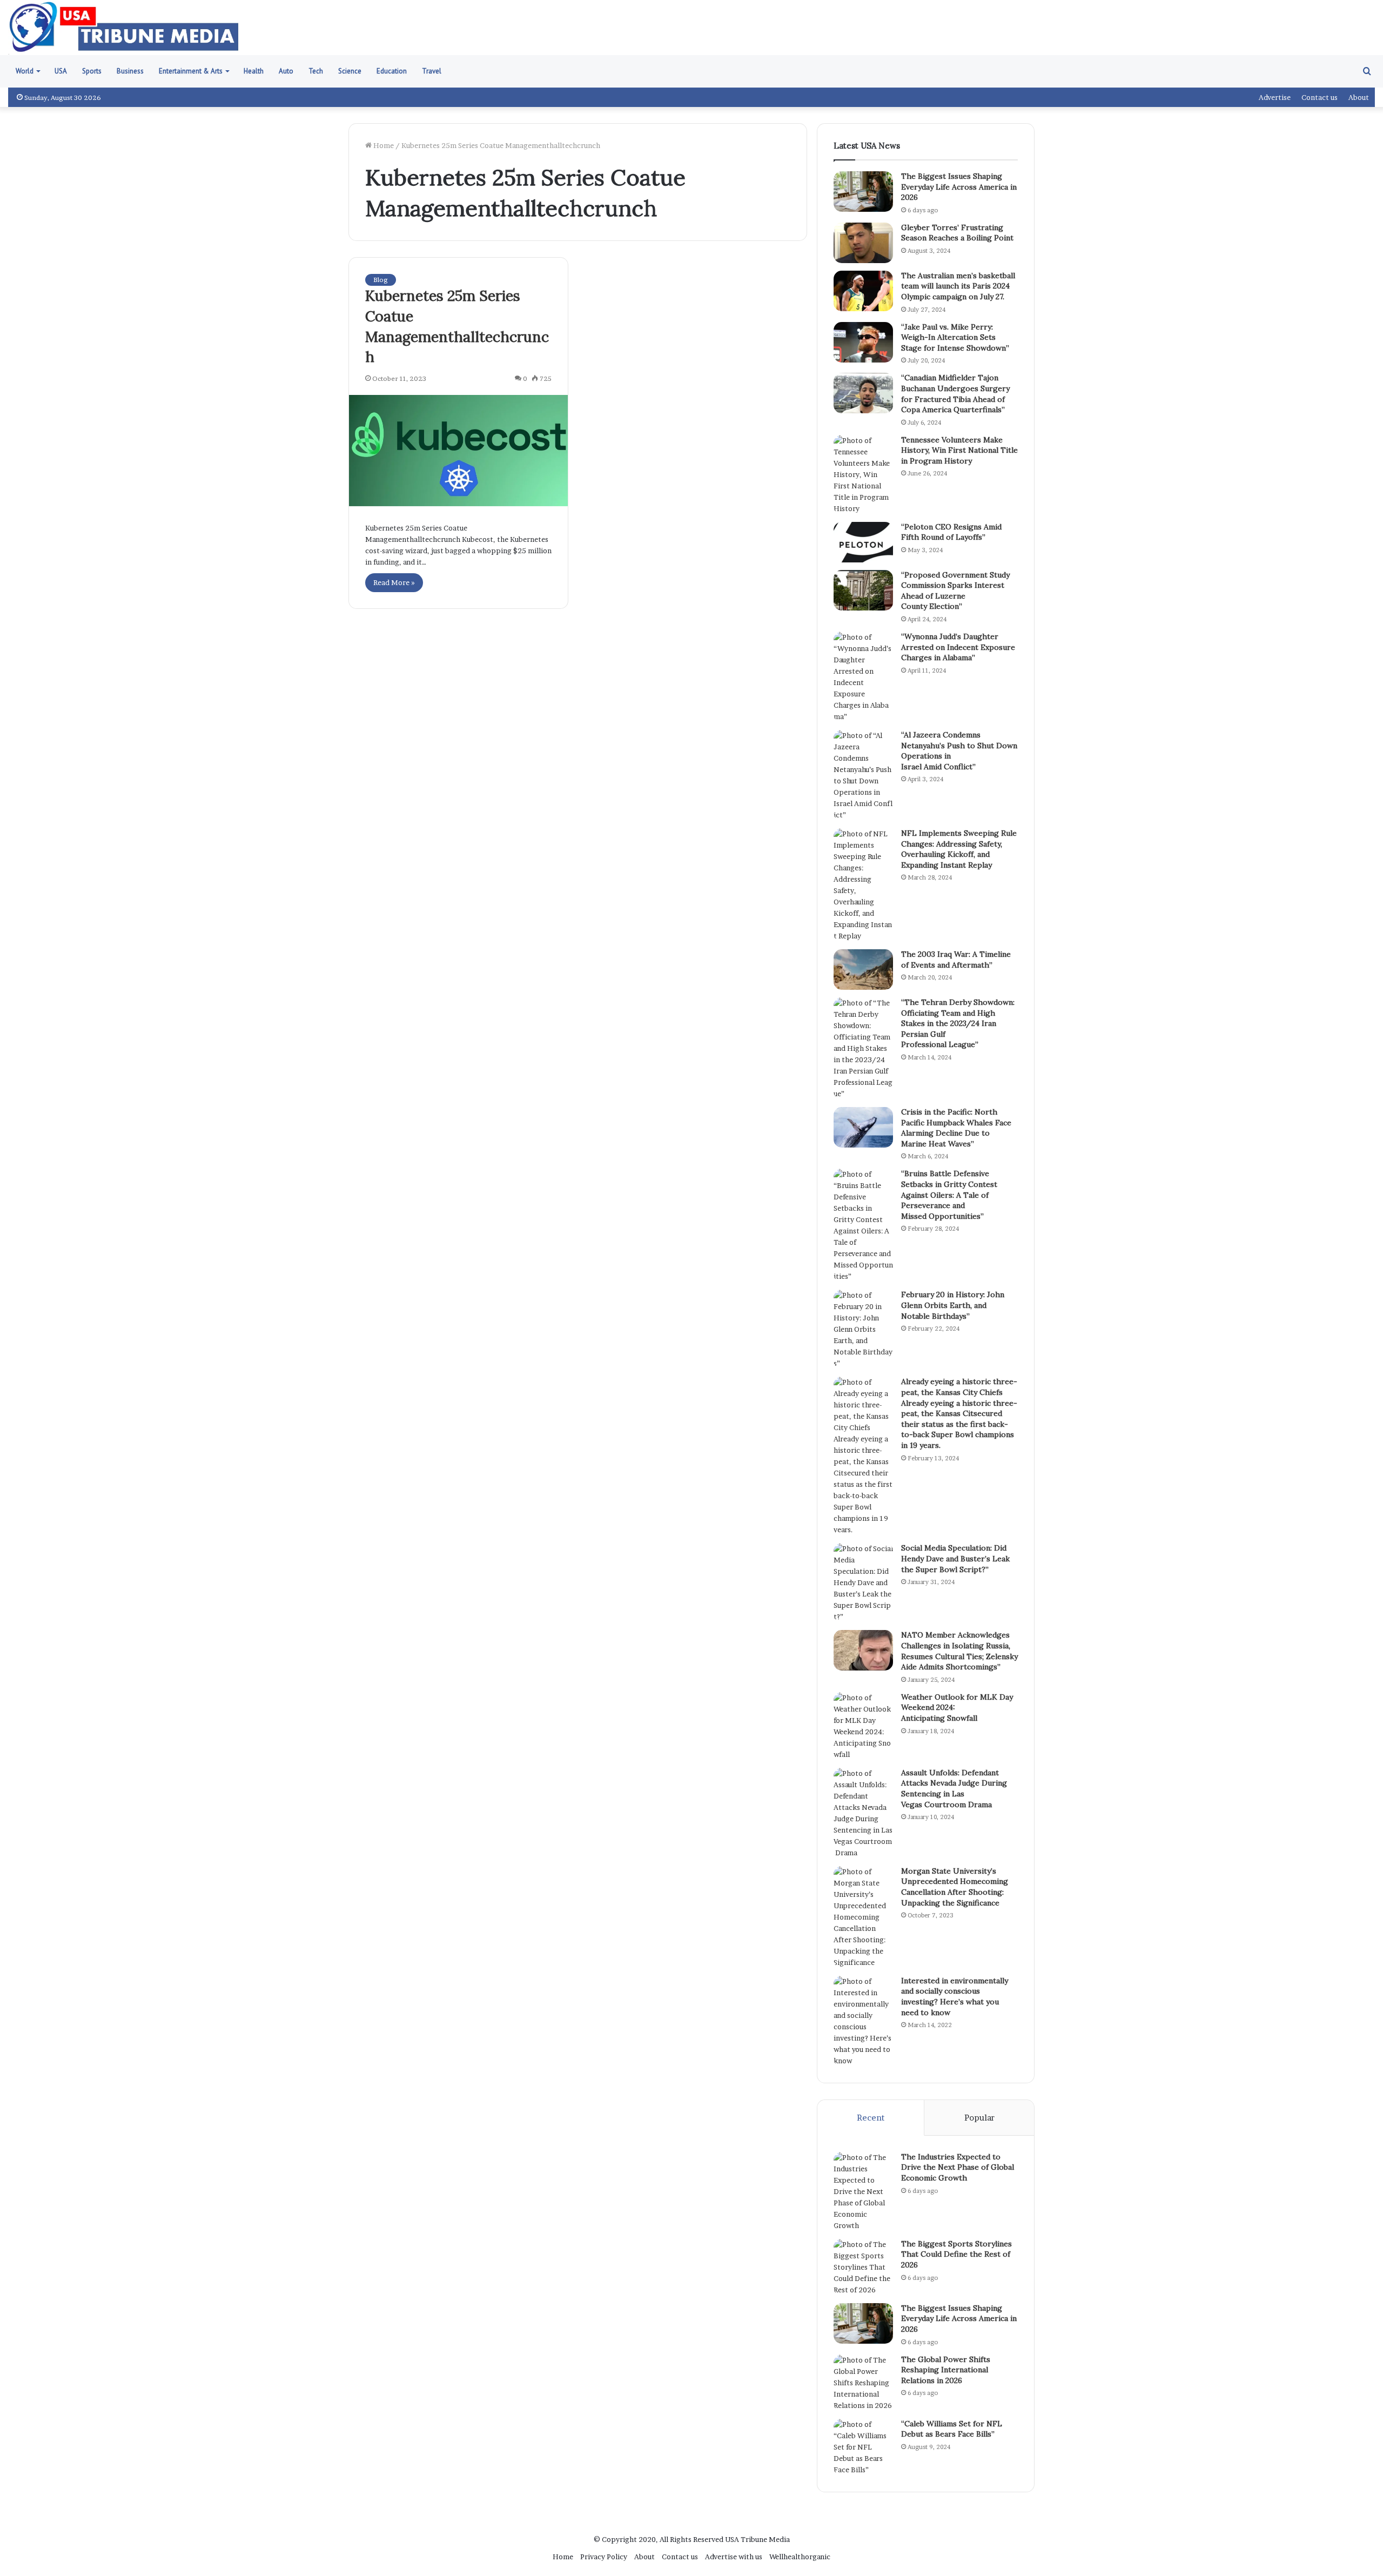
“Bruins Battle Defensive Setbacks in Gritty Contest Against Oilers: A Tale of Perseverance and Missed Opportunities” (949, 1195)
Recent (871, 2118)
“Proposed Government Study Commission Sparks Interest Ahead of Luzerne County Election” (955, 591)
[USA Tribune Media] (124, 28)
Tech (316, 71)
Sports (92, 71)
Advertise (1275, 97)
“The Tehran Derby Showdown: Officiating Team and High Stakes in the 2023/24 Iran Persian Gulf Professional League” (958, 1023)
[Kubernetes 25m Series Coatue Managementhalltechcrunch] (458, 451)
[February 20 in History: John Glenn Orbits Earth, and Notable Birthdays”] (863, 1329)
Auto (286, 71)
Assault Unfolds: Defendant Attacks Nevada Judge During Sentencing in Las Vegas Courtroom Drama (954, 1789)
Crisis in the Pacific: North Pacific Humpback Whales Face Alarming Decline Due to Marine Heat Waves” (956, 1128)
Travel (432, 71)
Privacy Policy (604, 2557)
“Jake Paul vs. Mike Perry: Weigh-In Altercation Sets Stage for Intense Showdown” (955, 337)
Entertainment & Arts (191, 71)
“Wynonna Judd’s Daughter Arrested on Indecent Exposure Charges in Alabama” (958, 647)
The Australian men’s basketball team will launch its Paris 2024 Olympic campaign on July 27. (958, 286)
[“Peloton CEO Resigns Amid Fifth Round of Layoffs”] (863, 542)
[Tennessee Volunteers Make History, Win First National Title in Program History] (863, 475)
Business (130, 71)
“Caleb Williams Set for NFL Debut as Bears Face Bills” (952, 2429)
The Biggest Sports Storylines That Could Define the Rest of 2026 (956, 2254)
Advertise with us (734, 2557)
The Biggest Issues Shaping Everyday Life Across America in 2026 (959, 187)
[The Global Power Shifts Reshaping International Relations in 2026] (863, 2383)
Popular (979, 2118)
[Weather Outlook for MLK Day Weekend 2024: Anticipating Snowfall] (863, 1726)
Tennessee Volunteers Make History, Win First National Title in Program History (959, 450)
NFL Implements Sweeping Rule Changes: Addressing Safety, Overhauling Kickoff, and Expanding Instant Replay (959, 849)
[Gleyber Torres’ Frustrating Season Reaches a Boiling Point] (863, 243)
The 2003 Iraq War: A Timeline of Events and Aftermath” (956, 960)
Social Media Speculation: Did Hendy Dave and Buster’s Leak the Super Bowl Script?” (955, 1558)
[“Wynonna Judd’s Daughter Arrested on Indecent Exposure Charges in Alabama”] (863, 677)
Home (383, 145)
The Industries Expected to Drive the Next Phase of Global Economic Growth (958, 2167)
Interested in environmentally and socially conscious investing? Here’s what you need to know (955, 1997)
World (25, 71)
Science (350, 71)
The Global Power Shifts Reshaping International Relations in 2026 (946, 2370)
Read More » (394, 582)
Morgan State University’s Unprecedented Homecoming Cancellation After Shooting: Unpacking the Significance (955, 1887)
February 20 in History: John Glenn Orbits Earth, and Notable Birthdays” (953, 1305)
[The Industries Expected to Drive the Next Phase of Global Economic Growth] (863, 2192)
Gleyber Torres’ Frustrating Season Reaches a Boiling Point (957, 233)
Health (254, 71)
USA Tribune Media (757, 2539)
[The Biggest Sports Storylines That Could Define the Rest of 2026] (863, 2267)
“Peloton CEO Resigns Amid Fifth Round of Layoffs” (951, 532)
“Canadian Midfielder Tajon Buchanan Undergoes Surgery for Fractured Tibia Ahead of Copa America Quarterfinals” (955, 394)
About (1359, 97)
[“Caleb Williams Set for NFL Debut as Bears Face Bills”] (863, 2447)
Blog (381, 280)
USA (61, 71)
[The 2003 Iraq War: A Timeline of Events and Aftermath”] (863, 970)
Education (392, 71)
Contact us (1320, 97)
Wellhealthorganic (800, 2557)
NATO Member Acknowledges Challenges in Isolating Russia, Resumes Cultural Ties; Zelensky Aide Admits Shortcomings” (959, 1651)
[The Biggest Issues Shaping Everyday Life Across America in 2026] (863, 192)
